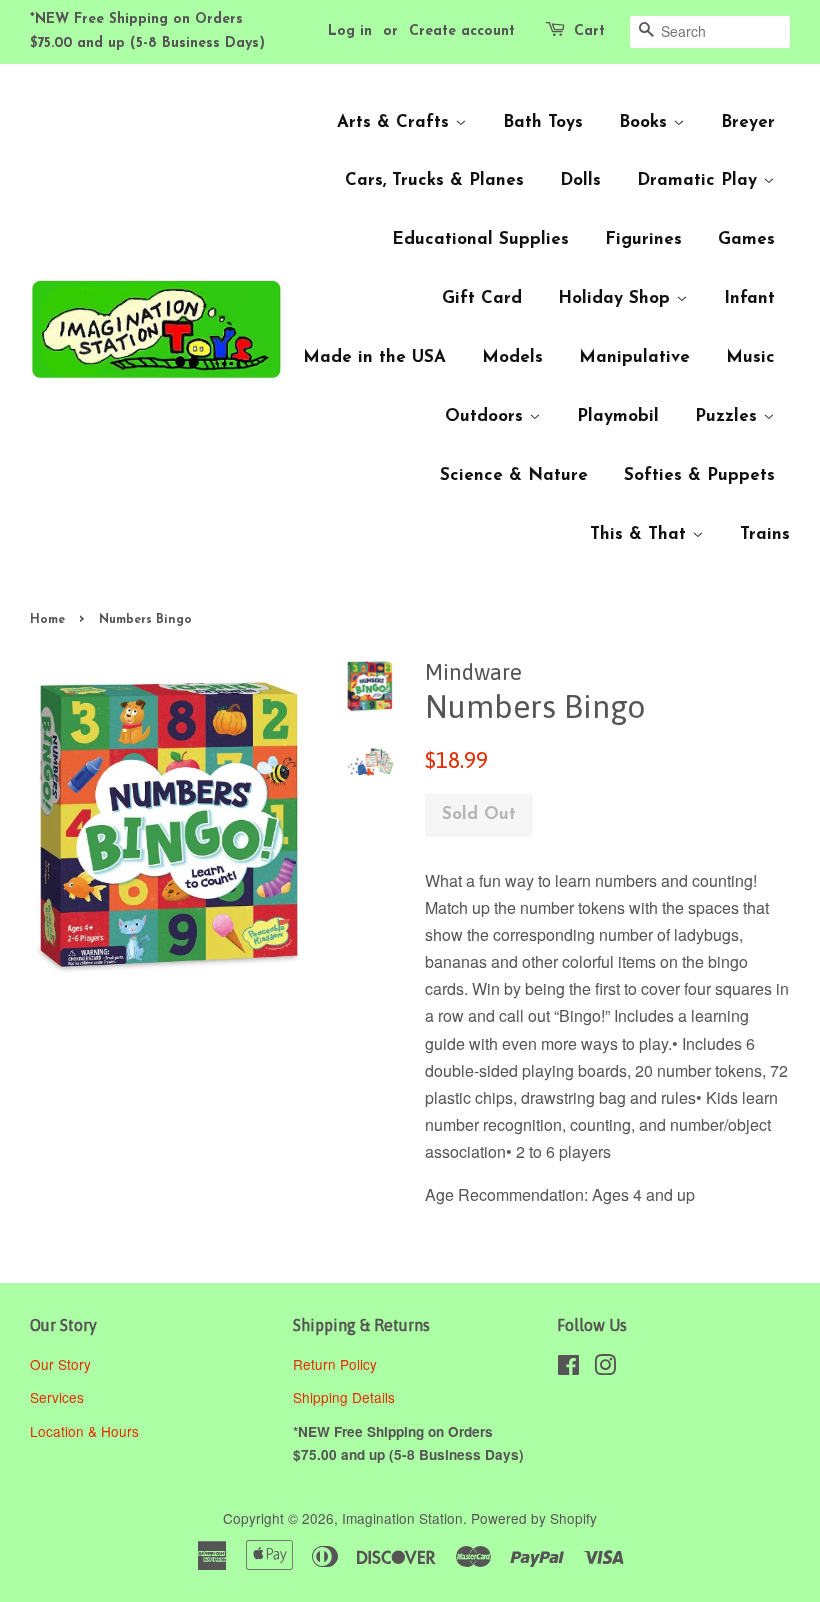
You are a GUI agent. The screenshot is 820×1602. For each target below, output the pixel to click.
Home (47, 620)
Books (646, 122)
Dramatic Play (700, 180)
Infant (749, 298)
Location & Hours (84, 1431)
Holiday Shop (617, 298)
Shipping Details (346, 1397)
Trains (765, 534)
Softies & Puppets (699, 475)
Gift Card (482, 298)
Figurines (643, 239)
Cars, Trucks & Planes (434, 180)
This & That (641, 534)
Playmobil (618, 416)
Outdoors (487, 416)
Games (746, 239)
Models (512, 357)
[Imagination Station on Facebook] (568, 1368)
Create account (462, 31)
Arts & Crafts (396, 122)
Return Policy (337, 1364)
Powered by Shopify (534, 1518)
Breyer (748, 122)
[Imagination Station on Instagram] (605, 1368)
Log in (350, 31)
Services (57, 1397)
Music (750, 357)
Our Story (60, 1364)
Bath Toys (543, 122)
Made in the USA (374, 357)
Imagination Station (402, 1518)
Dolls (580, 180)
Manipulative (634, 357)
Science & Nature (514, 475)
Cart (589, 31)
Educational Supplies (480, 239)
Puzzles (729, 416)
